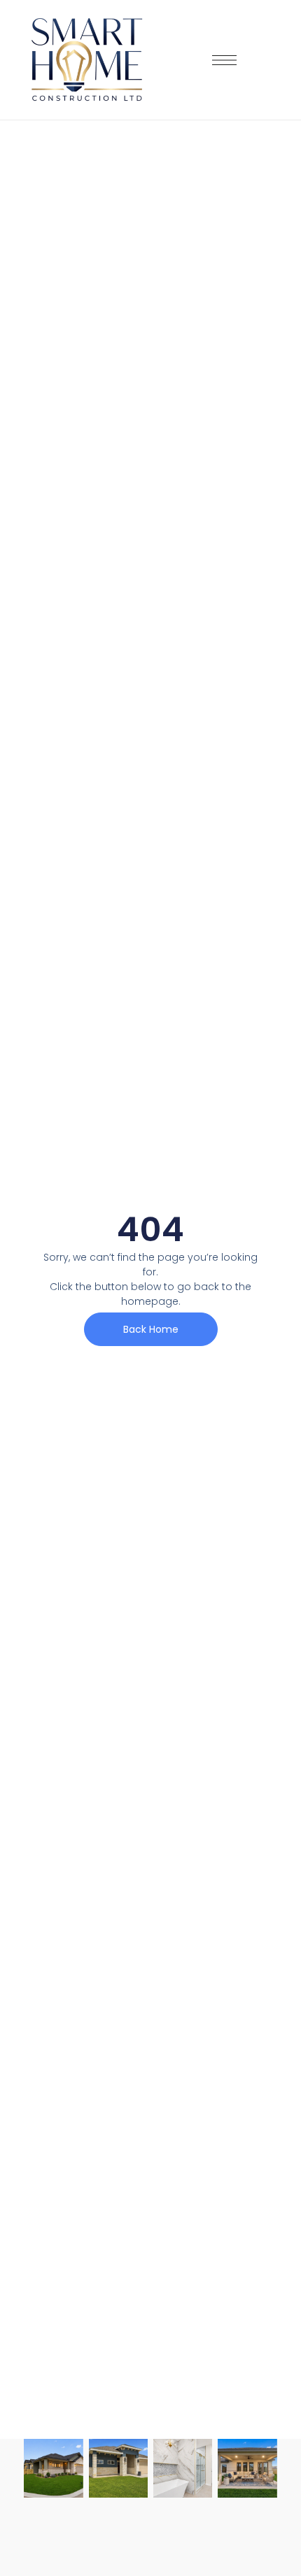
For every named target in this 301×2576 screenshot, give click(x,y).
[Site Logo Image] (87, 60)
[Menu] (224, 60)
